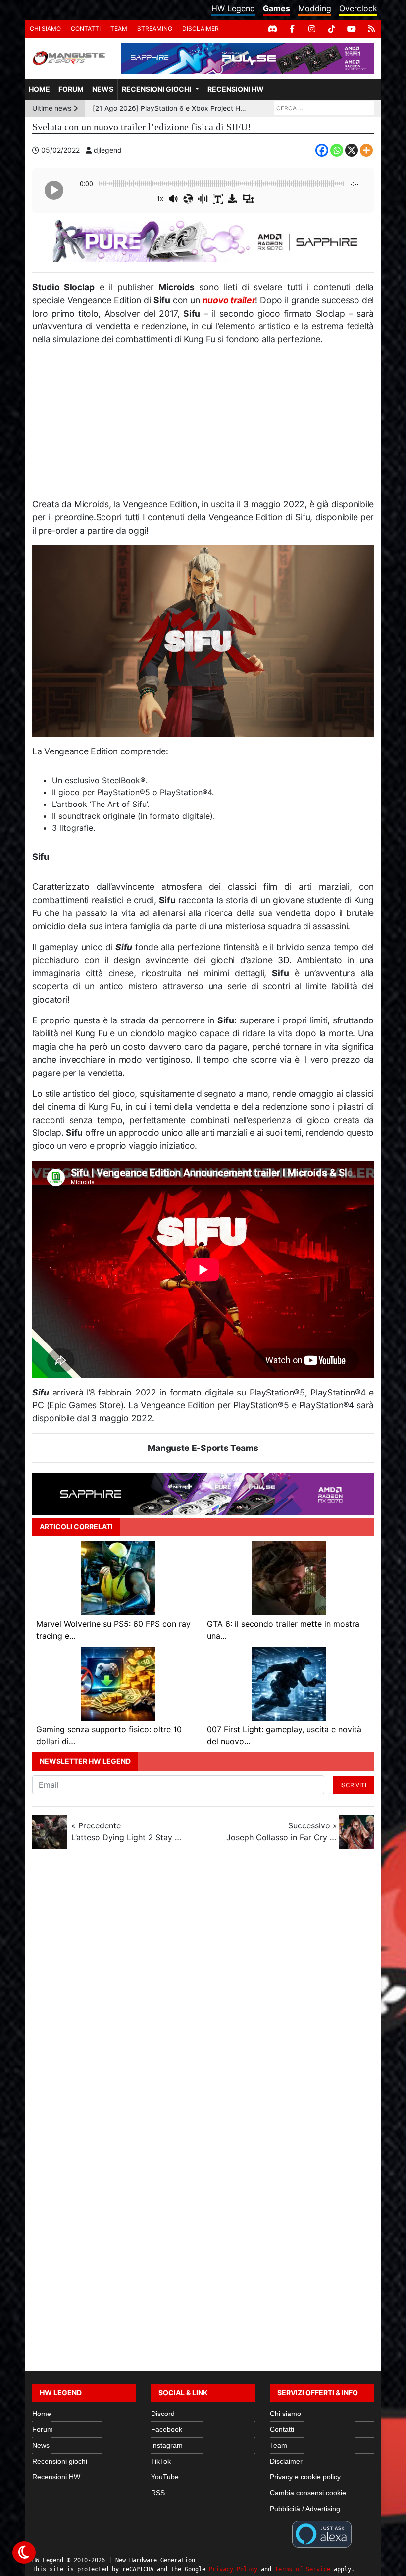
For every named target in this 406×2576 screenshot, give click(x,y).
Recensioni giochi (156, 89)
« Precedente (127, 1831)
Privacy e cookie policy (305, 2477)
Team (119, 28)
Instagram (167, 2445)
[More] (366, 150)
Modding (315, 8)
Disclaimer (201, 28)
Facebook (167, 2429)
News (103, 89)
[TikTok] (332, 29)
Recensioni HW (236, 89)
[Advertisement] (203, 426)
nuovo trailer (229, 300)
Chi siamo (45, 28)
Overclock (358, 8)
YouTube (165, 2477)
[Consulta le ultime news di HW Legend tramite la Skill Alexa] (322, 2533)
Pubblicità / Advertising (305, 2509)
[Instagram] (312, 29)
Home (39, 89)
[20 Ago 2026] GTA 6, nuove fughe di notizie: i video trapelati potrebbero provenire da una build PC (171, 108)
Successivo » (282, 1831)
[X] (352, 150)
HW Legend (233, 8)
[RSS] (371, 29)
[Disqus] (203, 1989)
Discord (163, 2414)
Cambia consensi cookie (308, 2493)
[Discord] (272, 29)
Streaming (155, 28)
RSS (158, 2493)
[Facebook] (292, 29)
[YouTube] (352, 29)
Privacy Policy (233, 2569)
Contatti (86, 28)
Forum (71, 89)
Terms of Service (303, 2569)
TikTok (161, 2461)
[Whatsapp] (337, 150)
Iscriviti (353, 1785)
